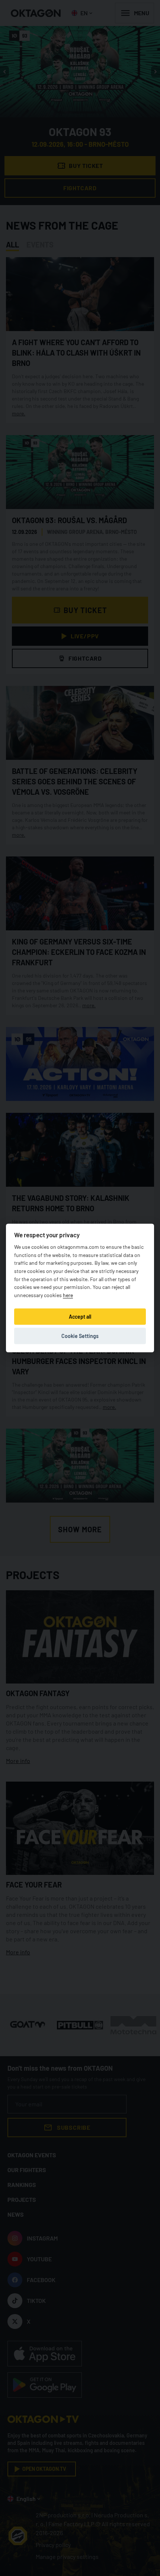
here (68, 1295)
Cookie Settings (80, 1336)
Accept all (80, 1317)
